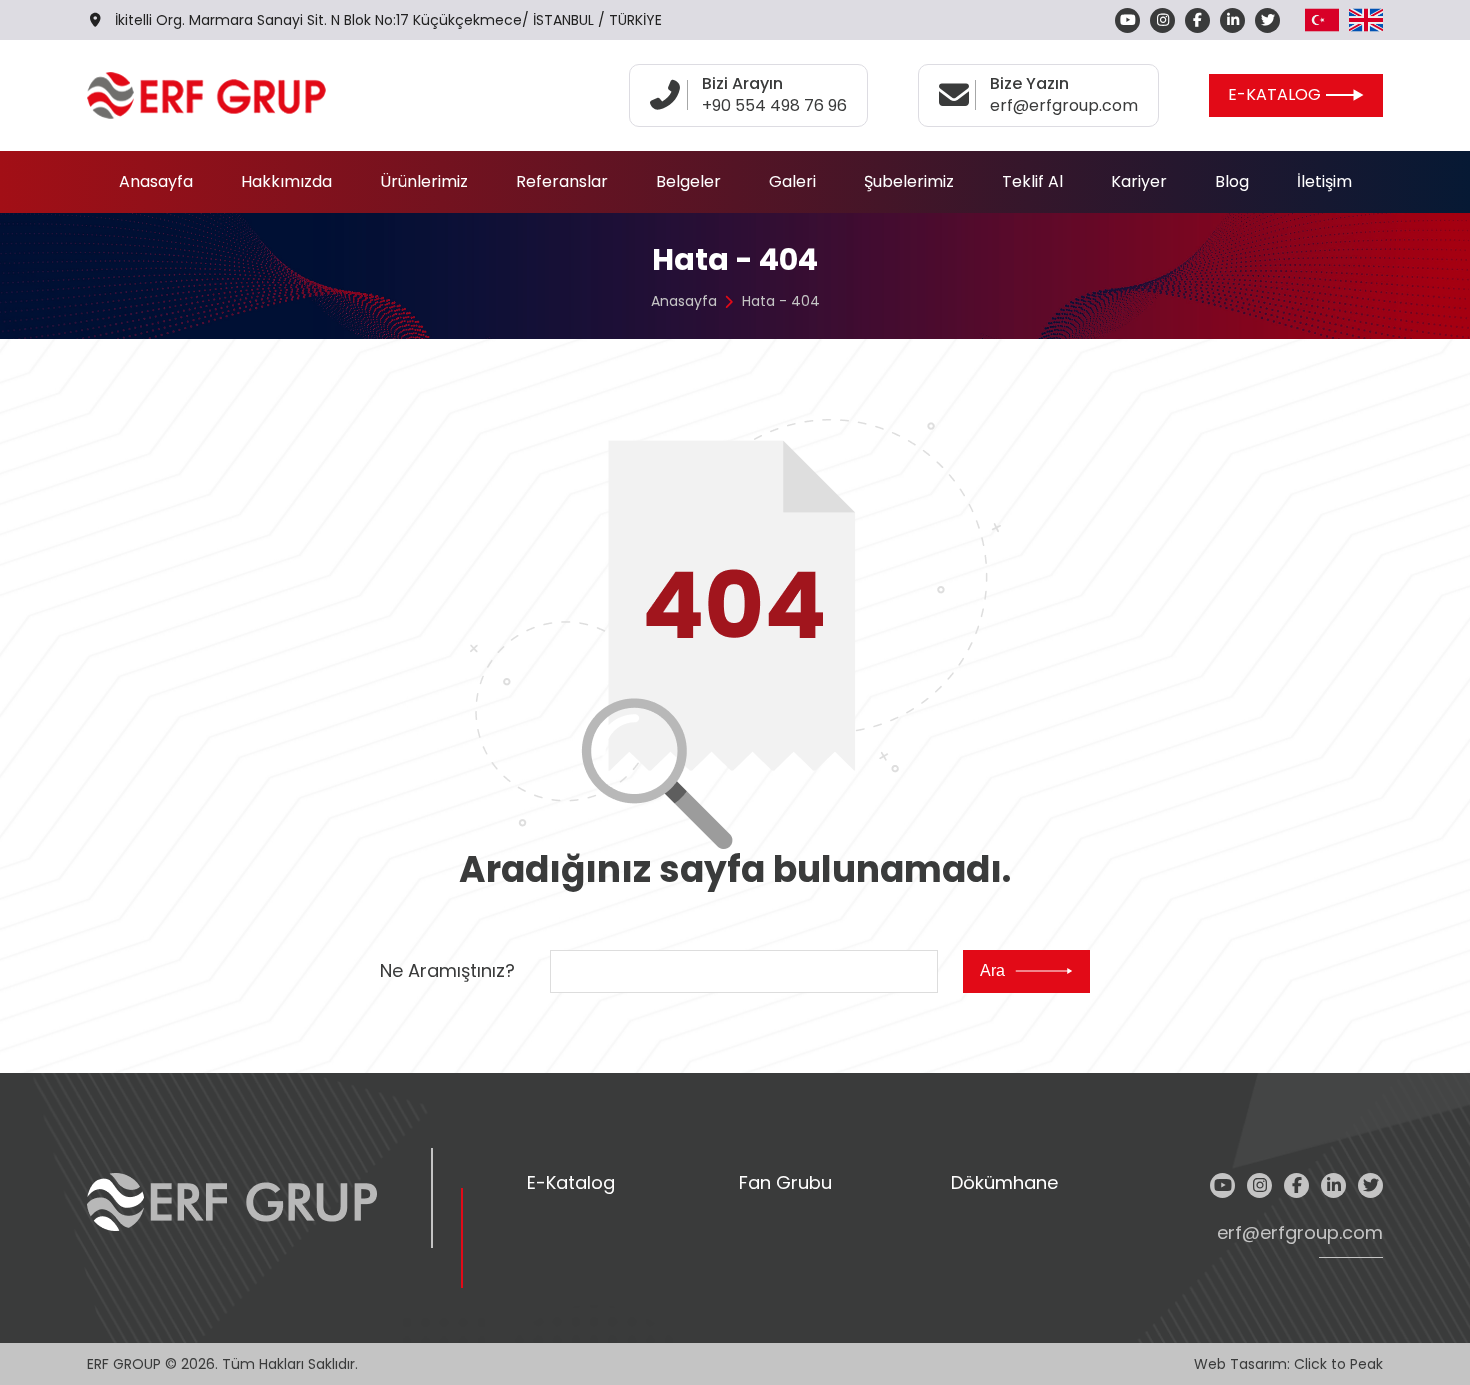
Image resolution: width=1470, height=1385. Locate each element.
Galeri (792, 181)
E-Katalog (571, 1183)
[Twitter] (1267, 20)
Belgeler (688, 181)
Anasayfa (156, 181)
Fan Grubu (785, 1183)
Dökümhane (1004, 1183)
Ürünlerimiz (424, 181)
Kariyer (1139, 181)
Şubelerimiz (909, 181)
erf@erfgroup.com (1300, 1233)
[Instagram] (1162, 20)
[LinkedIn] (1232, 20)
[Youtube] (1127, 20)
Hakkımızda (286, 181)
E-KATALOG (1274, 94)
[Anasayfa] (206, 95)
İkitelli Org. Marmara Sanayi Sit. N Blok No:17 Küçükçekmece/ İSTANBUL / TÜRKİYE (388, 20)
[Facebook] (1197, 20)
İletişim (1324, 181)
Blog (1232, 181)
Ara (992, 970)
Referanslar (562, 181)
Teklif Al (1032, 181)
